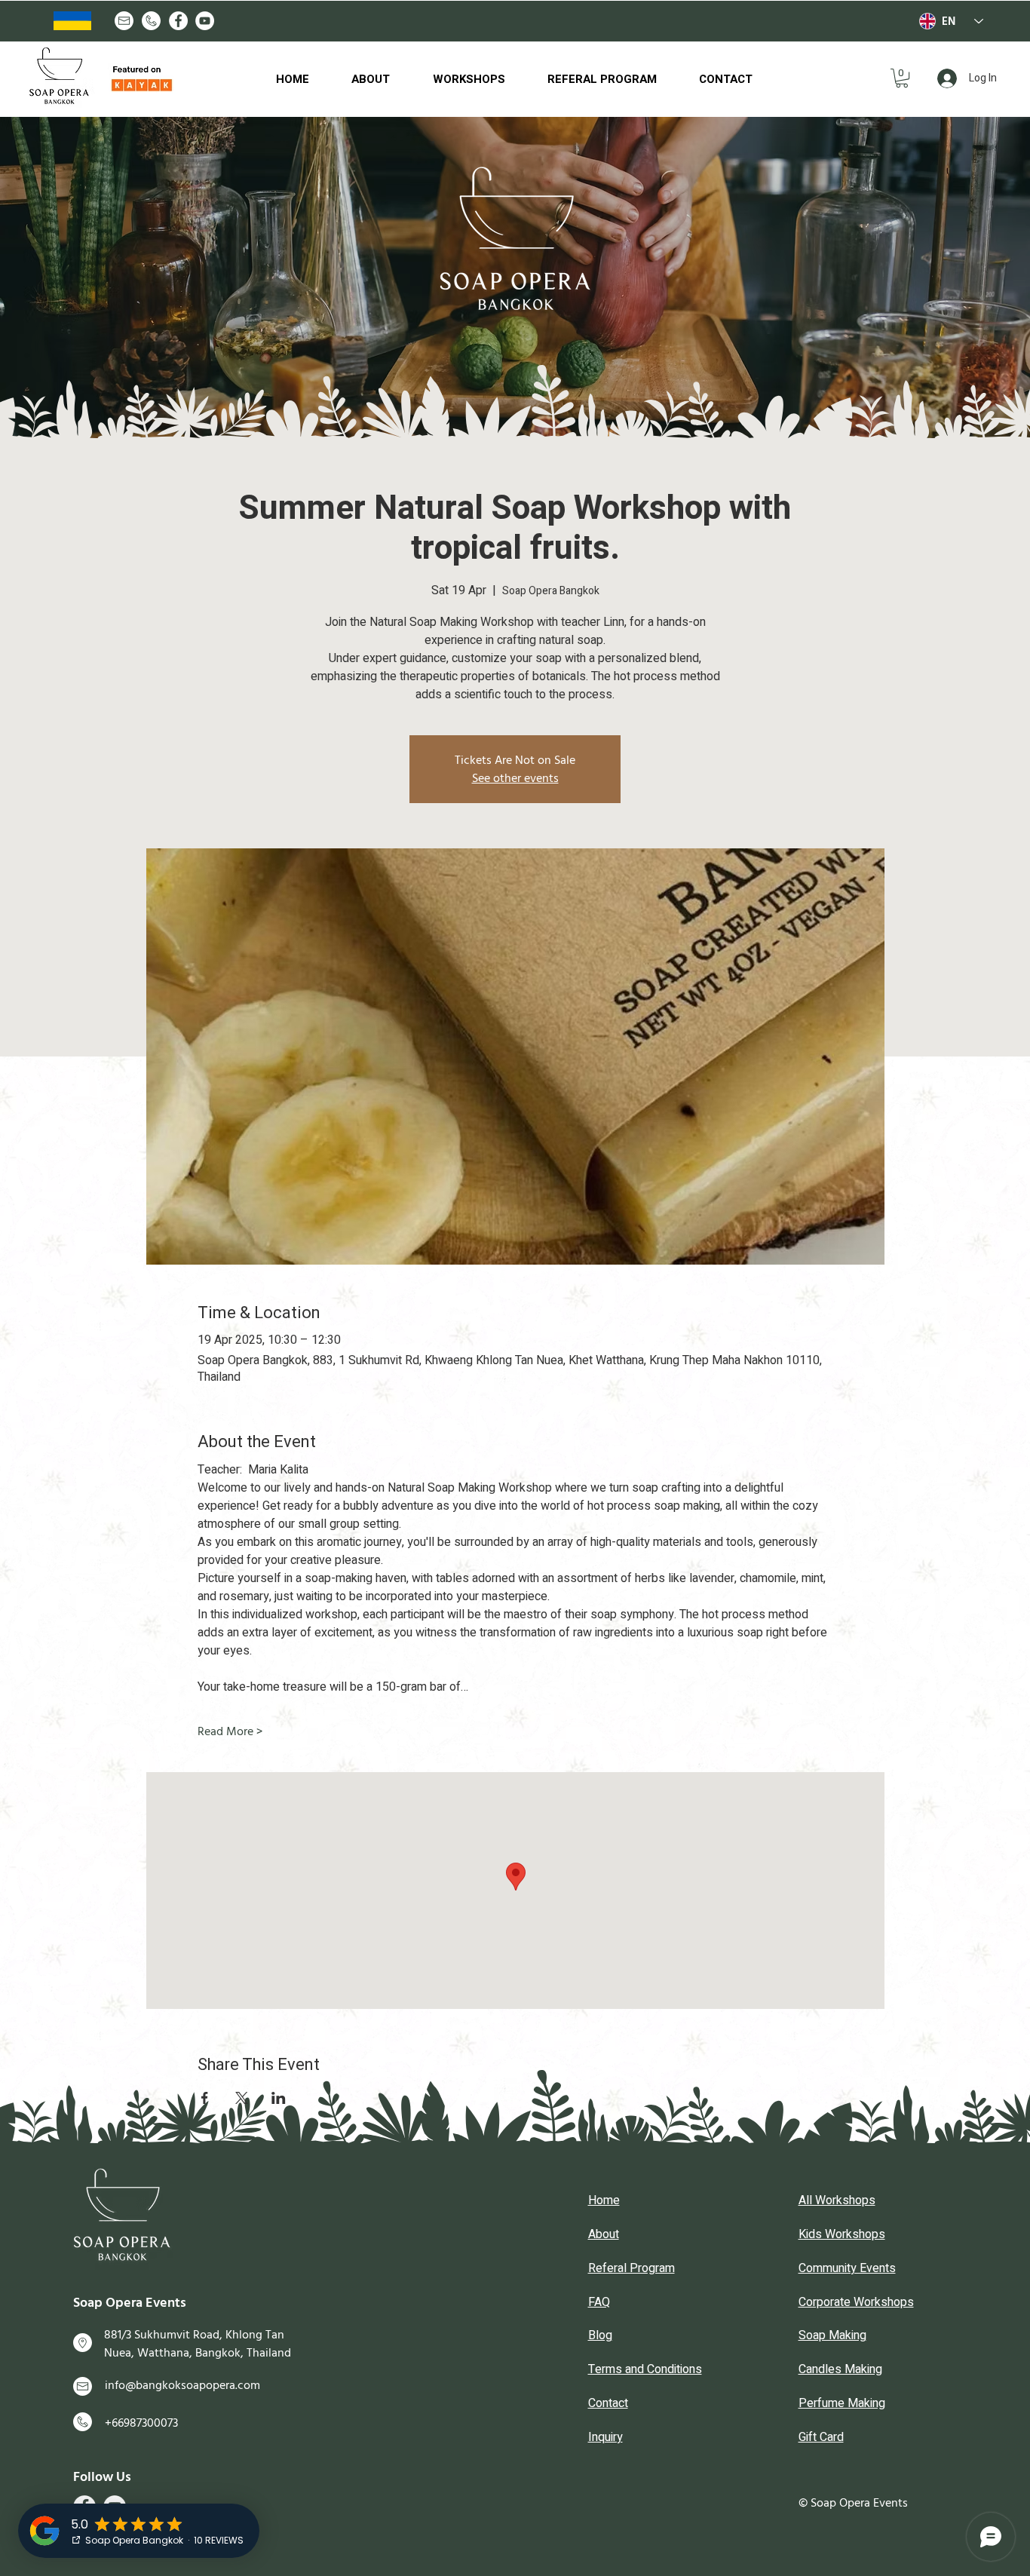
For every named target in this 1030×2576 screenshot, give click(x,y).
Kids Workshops (842, 2234)
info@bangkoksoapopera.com (182, 2385)
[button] (902, 78)
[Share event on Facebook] (205, 2098)
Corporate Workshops (856, 2302)
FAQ (599, 2302)
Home (604, 2200)
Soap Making (832, 2335)
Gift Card (821, 2437)
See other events (515, 778)
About (604, 2234)
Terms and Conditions (645, 2369)
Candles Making (840, 2369)
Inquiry (605, 2437)
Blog (600, 2335)
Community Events (847, 2268)
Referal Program (631, 2268)
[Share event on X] (242, 2098)
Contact (608, 2403)
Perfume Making (842, 2403)
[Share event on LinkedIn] (279, 2098)
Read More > (230, 1731)
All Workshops (837, 2200)
